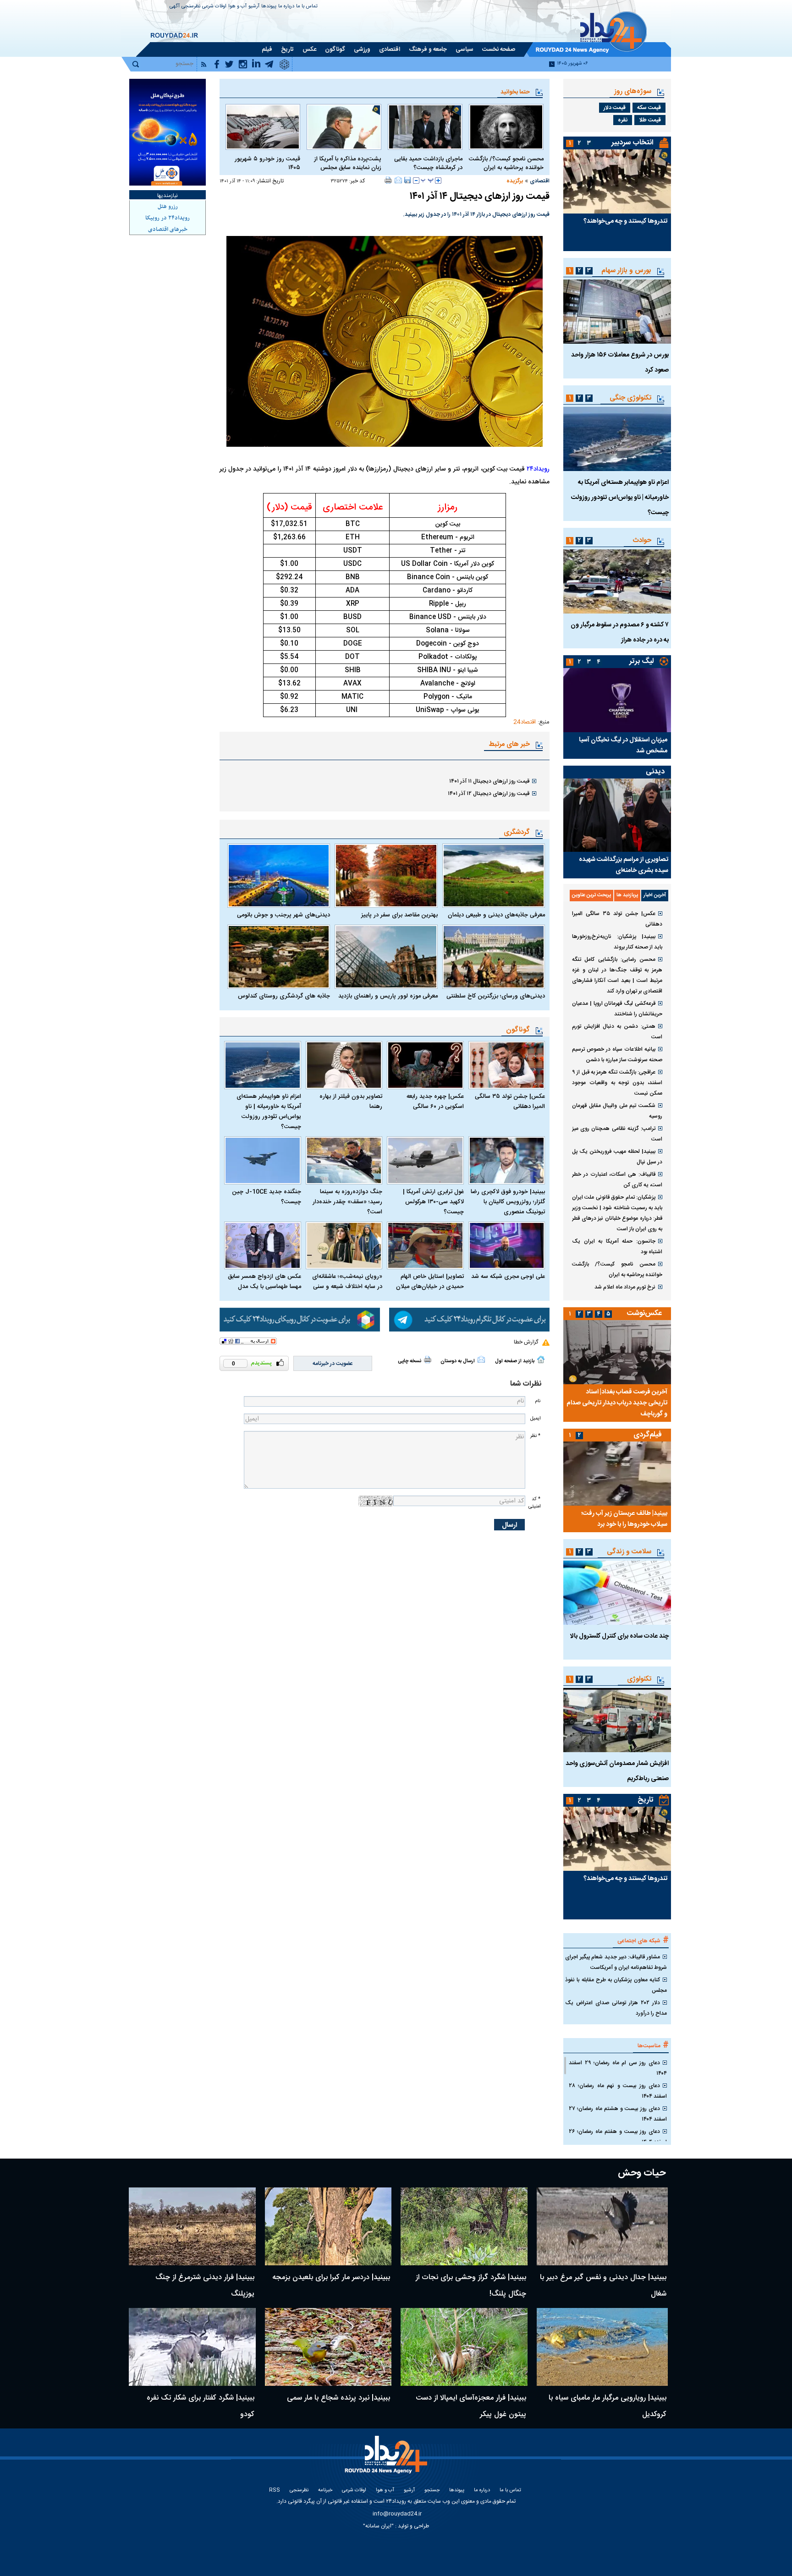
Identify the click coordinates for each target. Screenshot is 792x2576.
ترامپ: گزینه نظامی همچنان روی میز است (617, 1134)
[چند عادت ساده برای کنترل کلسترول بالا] (617, 1593)
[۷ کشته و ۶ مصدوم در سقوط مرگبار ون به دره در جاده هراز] (617, 581)
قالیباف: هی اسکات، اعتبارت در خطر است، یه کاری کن (617, 1180)
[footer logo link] (387, 2460)
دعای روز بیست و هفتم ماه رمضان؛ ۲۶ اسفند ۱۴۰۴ (618, 2137)
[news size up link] (438, 181)
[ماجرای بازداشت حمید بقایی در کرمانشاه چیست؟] (425, 127)
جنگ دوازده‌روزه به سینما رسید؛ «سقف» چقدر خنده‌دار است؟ (347, 1202)
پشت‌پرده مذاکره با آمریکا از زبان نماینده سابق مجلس (348, 164)
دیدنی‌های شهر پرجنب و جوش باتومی (283, 915)
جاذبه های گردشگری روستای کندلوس (284, 996)
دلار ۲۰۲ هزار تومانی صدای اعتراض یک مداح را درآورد (616, 2008)
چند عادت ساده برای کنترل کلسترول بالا (619, 1636)
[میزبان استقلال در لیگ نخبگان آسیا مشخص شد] (617, 700)
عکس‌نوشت (644, 1313)
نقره (623, 120)
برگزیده (515, 181)
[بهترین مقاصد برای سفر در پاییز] (386, 876)
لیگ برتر (641, 661)
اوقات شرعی (214, 7)
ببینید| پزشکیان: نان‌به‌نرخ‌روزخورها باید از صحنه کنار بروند (617, 942)
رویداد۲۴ (538, 469)
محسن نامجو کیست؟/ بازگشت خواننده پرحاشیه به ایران (506, 164)
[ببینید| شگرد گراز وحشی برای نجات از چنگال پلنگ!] (464, 2226)
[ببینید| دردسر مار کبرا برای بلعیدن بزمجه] (328, 2226)
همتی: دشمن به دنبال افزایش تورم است (617, 1032)
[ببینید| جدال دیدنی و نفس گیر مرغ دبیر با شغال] (602, 2226)
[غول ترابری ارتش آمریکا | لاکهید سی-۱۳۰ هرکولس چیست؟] (425, 1160)
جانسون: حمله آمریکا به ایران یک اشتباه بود (617, 1247)
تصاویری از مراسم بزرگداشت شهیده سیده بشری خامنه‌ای (624, 865)
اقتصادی (540, 181)
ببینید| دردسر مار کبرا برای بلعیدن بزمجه (331, 2277)
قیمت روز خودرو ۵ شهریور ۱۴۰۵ (267, 164)
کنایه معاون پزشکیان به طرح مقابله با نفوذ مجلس (616, 1985)
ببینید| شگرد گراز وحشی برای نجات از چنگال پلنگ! (471, 2286)
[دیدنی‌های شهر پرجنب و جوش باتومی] (279, 876)
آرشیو (254, 7)
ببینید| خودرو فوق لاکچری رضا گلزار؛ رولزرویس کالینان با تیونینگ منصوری (508, 1202)
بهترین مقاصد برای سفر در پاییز (399, 915)
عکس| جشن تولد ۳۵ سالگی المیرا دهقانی (510, 1102)
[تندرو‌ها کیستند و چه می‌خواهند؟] (617, 181)
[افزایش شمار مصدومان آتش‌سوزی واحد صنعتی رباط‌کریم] (617, 1720)
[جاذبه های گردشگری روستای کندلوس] (279, 957)
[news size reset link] (427, 181)
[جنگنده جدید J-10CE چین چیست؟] (263, 1160)
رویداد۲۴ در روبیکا (168, 218)
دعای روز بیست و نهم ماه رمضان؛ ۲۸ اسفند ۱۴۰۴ (618, 2091)
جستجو (432, 2491)
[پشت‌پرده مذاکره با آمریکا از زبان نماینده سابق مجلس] (344, 127)
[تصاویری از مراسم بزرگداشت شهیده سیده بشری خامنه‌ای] (617, 815)
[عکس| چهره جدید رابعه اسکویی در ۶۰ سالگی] (425, 1065)
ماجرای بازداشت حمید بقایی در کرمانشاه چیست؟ (428, 164)
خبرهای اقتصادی (168, 230)
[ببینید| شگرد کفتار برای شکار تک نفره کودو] (192, 2347)
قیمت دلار (615, 108)
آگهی (175, 7)
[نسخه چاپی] (388, 180)
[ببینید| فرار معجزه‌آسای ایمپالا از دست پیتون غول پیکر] (464, 2347)
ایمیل (535, 1418)
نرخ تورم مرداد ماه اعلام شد (625, 1287)
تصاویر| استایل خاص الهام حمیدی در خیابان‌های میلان (430, 1282)
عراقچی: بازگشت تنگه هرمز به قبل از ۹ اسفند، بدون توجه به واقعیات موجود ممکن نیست (617, 1083)
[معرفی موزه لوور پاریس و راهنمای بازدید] (386, 957)
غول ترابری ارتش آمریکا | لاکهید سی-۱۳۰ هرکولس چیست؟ (433, 1202)
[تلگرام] (469, 1320)
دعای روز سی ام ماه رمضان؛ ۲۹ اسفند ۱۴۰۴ (618, 2068)
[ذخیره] (407, 180)
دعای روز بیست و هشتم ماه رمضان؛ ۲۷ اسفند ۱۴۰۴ (618, 2114)
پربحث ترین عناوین (591, 895)
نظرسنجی (191, 7)
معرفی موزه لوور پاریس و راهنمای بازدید (388, 996)
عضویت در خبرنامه (333, 1364)
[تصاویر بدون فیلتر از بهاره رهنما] (344, 1065)
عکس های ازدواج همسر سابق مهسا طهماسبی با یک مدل (264, 1282)
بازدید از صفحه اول (515, 1361)
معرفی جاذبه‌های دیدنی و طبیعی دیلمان (496, 915)
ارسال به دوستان (458, 1361)
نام (538, 1401)
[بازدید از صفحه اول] (541, 1359)
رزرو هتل (168, 207)
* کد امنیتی (534, 1502)
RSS (275, 2491)
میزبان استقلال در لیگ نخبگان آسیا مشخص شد (623, 745)
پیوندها (269, 7)
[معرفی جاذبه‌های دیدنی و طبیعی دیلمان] (494, 876)
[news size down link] (416, 181)
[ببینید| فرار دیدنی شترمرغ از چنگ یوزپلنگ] (192, 2226)
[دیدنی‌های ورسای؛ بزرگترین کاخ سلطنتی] (494, 957)
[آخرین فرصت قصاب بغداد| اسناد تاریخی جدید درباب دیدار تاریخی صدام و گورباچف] (617, 1352)
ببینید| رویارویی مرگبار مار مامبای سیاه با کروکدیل (608, 2406)
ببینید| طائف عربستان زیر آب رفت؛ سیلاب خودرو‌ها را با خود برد (624, 1519)
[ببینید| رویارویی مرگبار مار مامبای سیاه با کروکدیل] (602, 2347)
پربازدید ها (627, 895)
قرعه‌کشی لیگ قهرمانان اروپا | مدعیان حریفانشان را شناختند (617, 1009)
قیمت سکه (649, 108)
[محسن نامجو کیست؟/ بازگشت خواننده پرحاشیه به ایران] (506, 127)
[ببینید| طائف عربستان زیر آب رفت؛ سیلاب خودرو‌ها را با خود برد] (617, 1474)
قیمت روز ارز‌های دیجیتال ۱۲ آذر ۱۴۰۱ (489, 794)
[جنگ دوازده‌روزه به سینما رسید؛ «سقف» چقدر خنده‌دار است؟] (344, 1160)
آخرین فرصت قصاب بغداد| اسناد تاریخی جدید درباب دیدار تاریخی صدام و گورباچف (617, 1403)
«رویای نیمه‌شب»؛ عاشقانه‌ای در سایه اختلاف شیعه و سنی (347, 1282)
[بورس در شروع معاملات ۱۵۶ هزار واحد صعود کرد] (617, 312)
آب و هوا (237, 7)
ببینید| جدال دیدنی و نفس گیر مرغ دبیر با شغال (603, 2286)
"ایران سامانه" (378, 2526)
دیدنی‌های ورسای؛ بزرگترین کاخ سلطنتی (496, 996)
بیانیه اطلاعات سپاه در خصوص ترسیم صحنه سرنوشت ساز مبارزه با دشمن (617, 1055)
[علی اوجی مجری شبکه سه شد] (507, 1246)
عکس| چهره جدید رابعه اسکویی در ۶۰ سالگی (435, 1102)
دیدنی (655, 772)
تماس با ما (307, 7)
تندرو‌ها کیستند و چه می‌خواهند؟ (625, 221)
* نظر (535, 1436)
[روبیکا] (300, 1320)
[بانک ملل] (168, 132)
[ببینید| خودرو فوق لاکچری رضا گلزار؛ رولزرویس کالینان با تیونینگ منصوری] (507, 1160)
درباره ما (286, 7)
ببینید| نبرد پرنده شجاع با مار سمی (338, 2398)
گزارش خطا (526, 1342)
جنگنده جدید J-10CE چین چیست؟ (267, 1197)
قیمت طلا (650, 120)
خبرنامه (325, 2491)
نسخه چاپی (410, 1361)
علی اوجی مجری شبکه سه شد (508, 1277)
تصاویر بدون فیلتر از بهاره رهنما (351, 1102)
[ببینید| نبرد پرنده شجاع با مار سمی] (328, 2347)
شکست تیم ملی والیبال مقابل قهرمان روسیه (617, 1111)
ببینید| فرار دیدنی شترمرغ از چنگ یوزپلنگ (205, 2286)
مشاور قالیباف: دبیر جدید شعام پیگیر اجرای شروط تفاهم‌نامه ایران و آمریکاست (616, 1962)
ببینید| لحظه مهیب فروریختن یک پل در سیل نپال (617, 1157)
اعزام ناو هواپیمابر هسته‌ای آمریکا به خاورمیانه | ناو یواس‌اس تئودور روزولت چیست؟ (269, 1112)
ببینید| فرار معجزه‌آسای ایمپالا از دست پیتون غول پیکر (471, 2406)
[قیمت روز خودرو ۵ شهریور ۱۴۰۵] (263, 127)
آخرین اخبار (655, 895)
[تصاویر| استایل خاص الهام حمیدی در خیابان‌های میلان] (425, 1246)
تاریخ (646, 1800)
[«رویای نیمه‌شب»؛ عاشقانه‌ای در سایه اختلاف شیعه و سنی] (344, 1246)
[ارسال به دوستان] (398, 180)
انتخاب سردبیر (632, 143)
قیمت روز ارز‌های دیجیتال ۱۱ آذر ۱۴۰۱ (489, 781)
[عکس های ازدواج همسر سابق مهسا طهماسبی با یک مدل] (263, 1246)
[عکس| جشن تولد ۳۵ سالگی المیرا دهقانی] (507, 1065)
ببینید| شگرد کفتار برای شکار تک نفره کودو (201, 2406)
